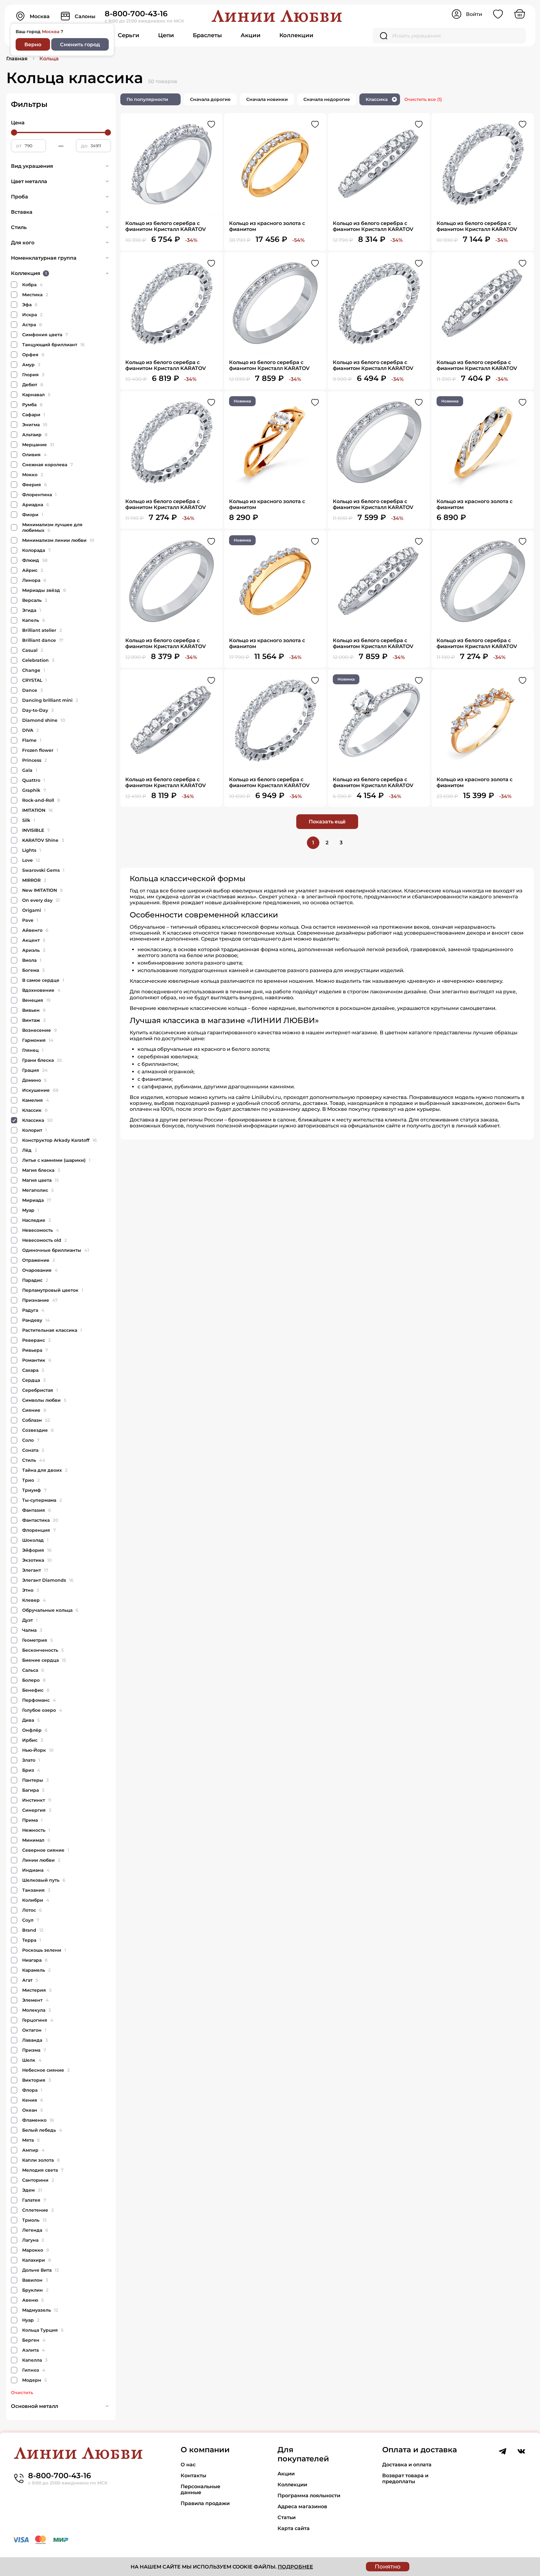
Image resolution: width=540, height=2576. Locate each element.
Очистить (22, 2393)
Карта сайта (294, 2528)
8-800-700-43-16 (136, 14)
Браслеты (207, 35)
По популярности (147, 99)
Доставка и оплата (407, 2465)
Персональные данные (200, 2489)
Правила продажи (205, 2503)
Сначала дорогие (210, 99)
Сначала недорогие (327, 99)
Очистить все (423, 99)
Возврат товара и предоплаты (405, 2479)
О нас (188, 2465)
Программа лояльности (309, 2496)
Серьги (129, 35)
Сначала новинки (267, 99)
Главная (17, 59)
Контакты (193, 2476)
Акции (251, 35)
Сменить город (80, 45)
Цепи (166, 35)
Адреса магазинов (302, 2506)
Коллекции (296, 35)
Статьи (287, 2517)
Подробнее (295, 2567)
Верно (33, 45)
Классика (381, 99)
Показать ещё (327, 822)
